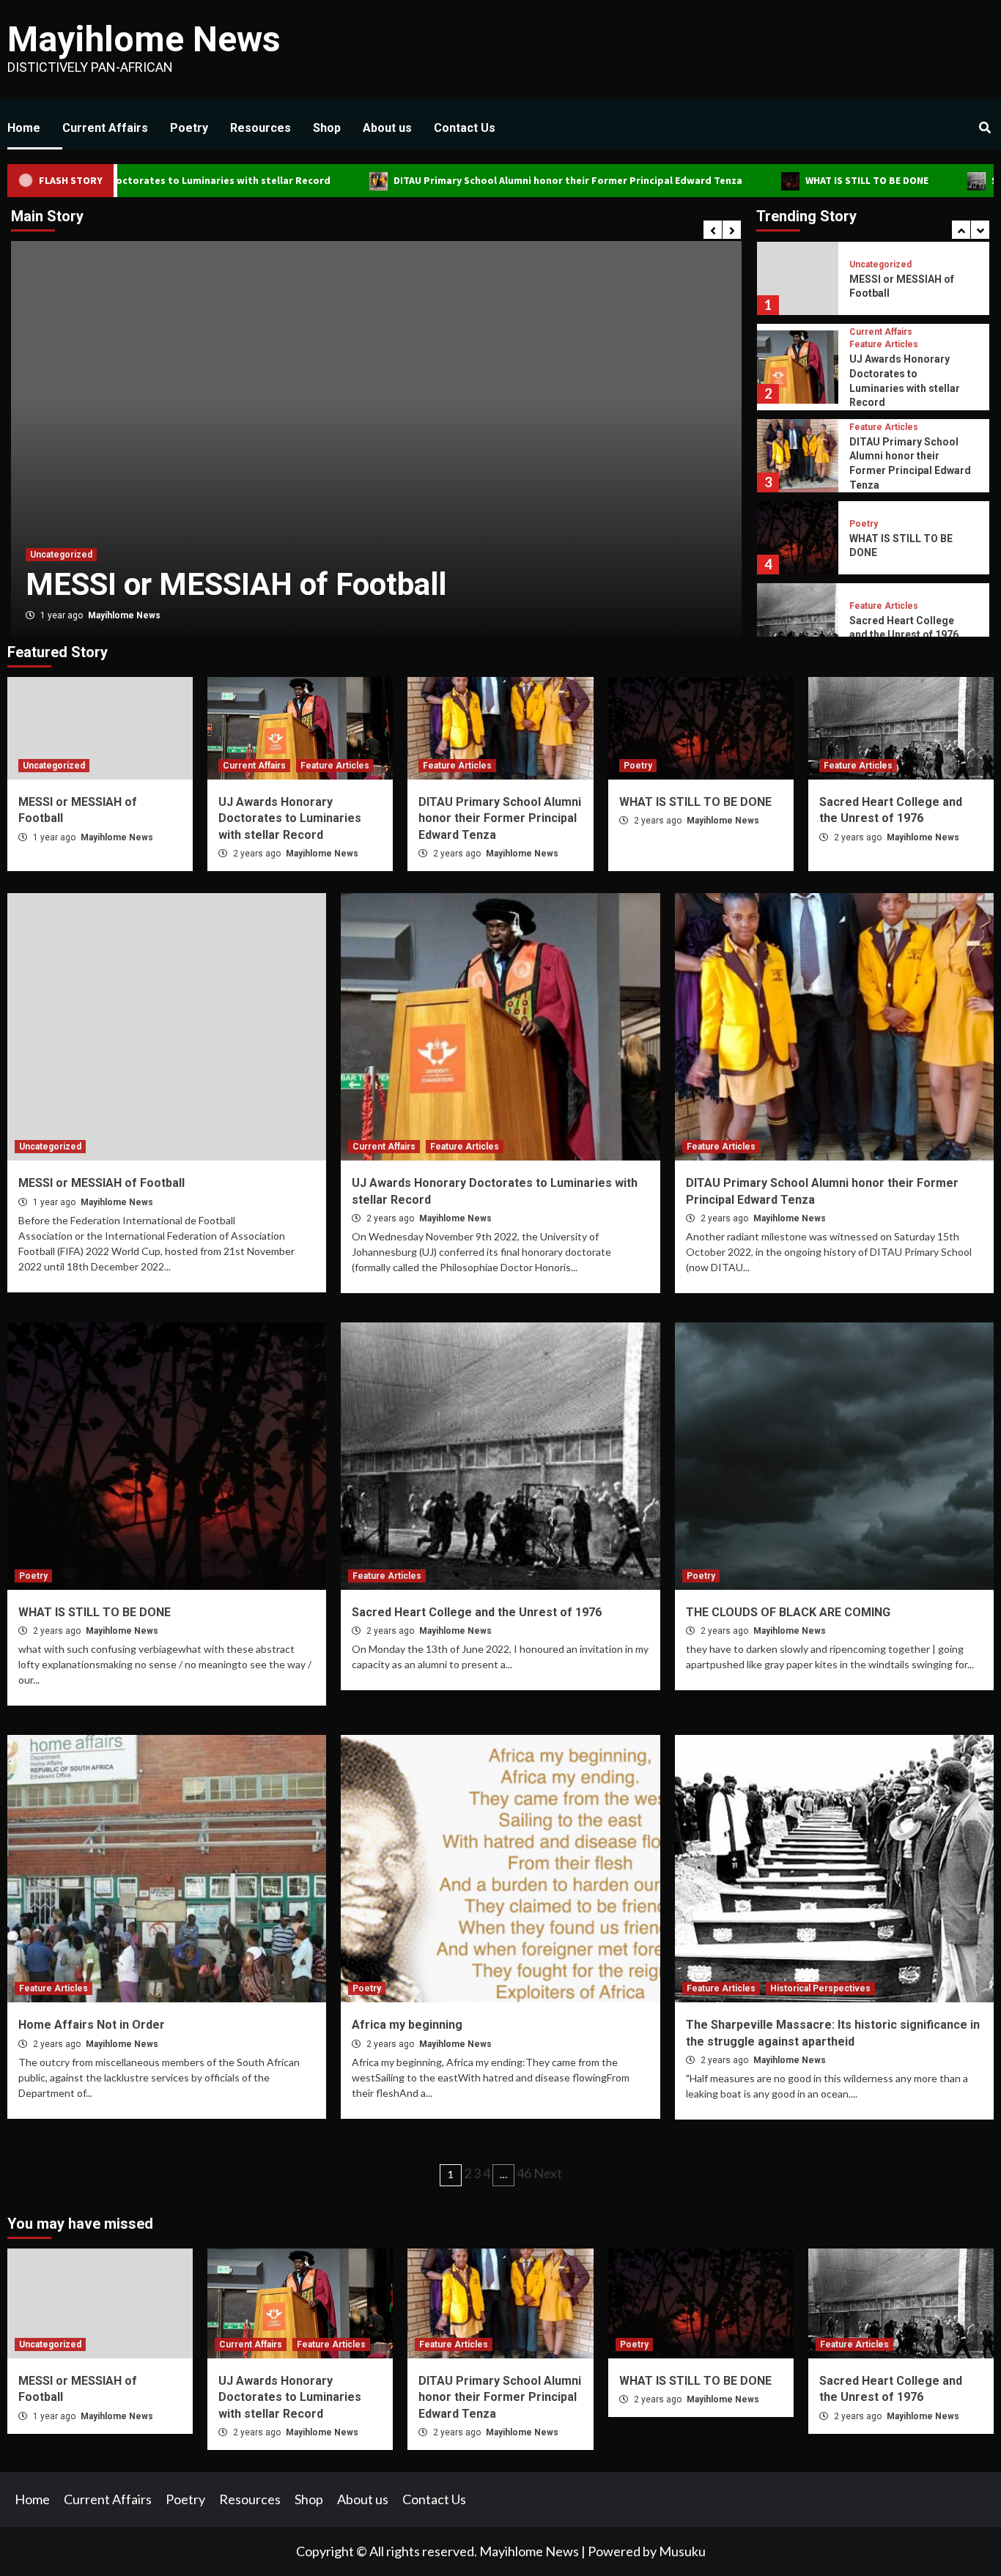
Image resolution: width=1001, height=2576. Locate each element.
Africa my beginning (407, 2025)
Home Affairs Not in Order (92, 2025)
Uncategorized (54, 766)
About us (387, 128)
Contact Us (465, 128)
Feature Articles (142, 515)
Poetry (189, 128)
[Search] (985, 128)
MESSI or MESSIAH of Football (101, 1183)
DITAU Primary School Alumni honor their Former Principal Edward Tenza (459, 180)
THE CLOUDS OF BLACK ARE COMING (788, 1612)
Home (24, 128)
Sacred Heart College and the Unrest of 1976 (477, 1612)
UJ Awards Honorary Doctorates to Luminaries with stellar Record (290, 818)
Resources (261, 128)
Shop (327, 128)
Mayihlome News (144, 39)
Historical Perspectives (820, 1988)
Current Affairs (105, 128)
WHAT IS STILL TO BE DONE (758, 180)
